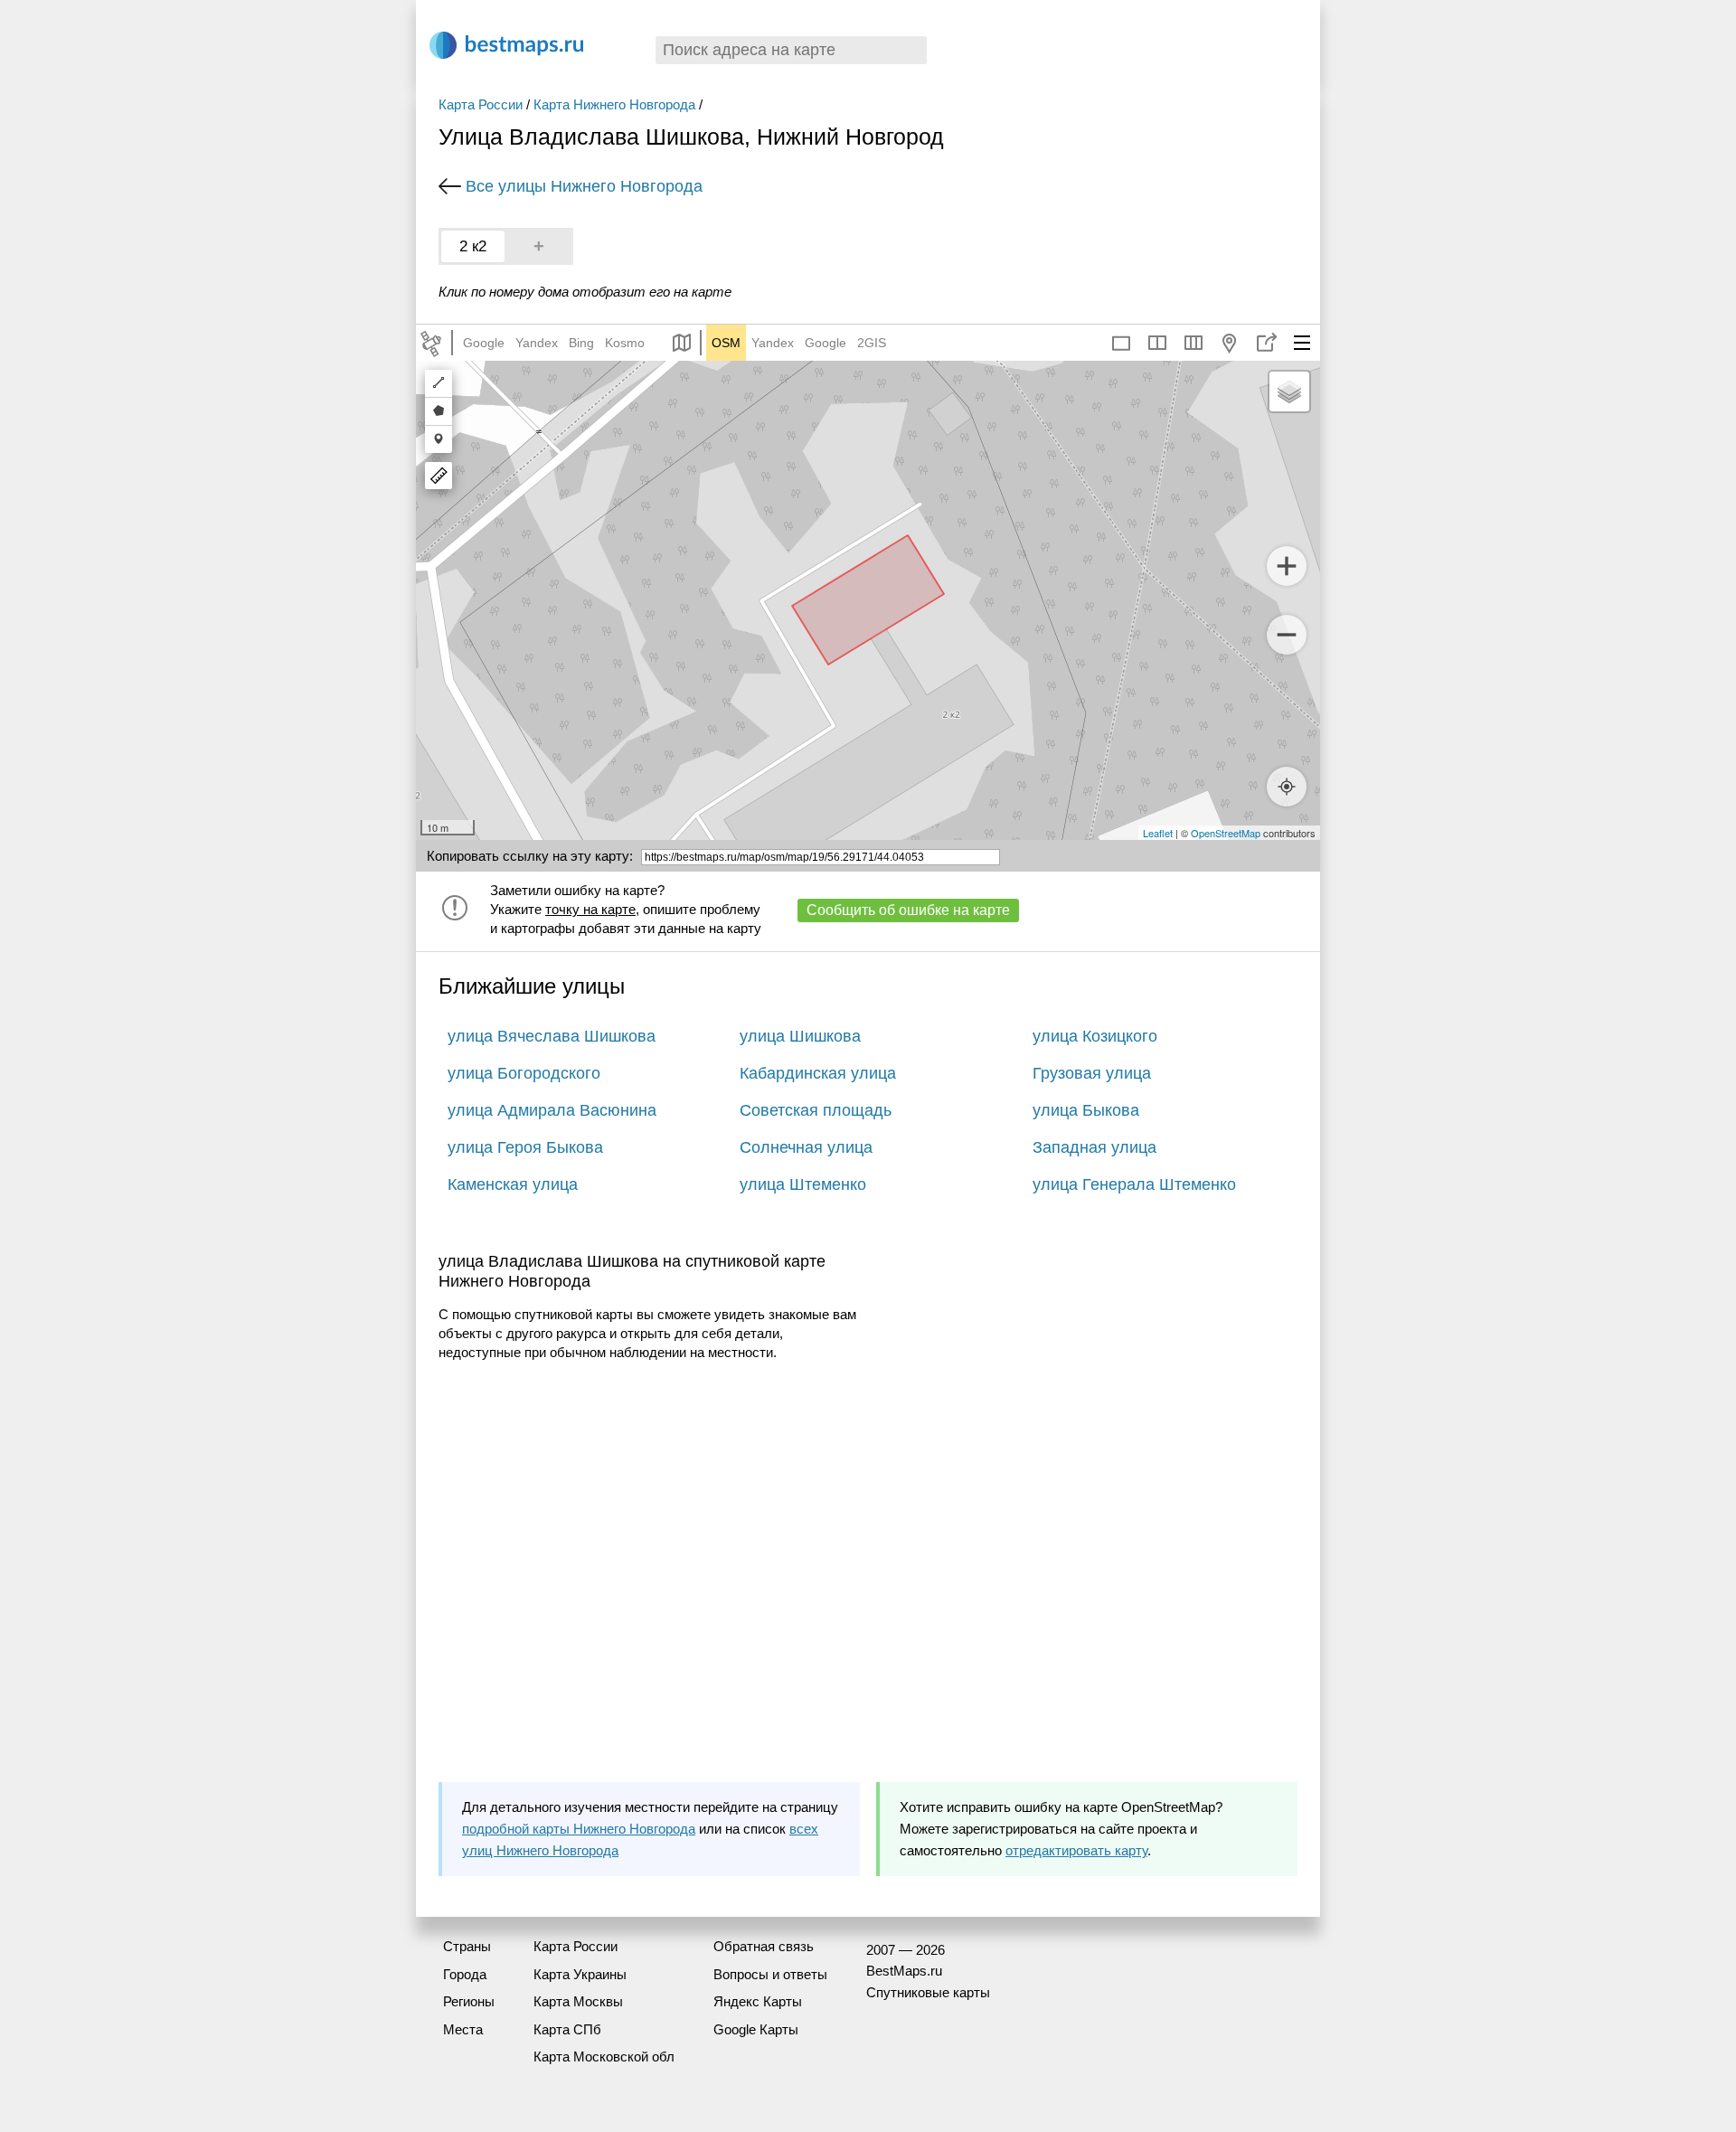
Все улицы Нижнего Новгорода (584, 186)
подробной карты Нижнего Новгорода (579, 1829)
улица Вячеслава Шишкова (552, 1036)
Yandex (537, 343)
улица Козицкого (1095, 1036)
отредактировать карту (1076, 1850)
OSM (726, 343)
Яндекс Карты (758, 2001)
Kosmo (625, 343)
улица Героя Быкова (525, 1147)
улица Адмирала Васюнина (552, 1110)
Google (484, 343)
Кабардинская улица (818, 1073)
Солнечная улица (806, 1147)
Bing (581, 343)
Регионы (469, 2001)
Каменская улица (513, 1184)
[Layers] (1289, 391)
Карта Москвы (578, 2001)
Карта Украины (580, 1974)
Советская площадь (816, 1110)
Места (463, 2029)
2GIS (872, 343)
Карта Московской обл (604, 2057)
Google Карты (756, 2029)
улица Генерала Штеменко (1134, 1184)
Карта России (481, 104)
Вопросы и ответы (770, 1974)
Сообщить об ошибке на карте (908, 910)
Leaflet (1158, 833)
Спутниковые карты (928, 1992)
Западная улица (1094, 1147)
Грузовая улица (1092, 1073)
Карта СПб (567, 2029)
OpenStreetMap (1226, 833)
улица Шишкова (800, 1036)
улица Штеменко (803, 1184)
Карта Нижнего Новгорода (614, 104)
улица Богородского (524, 1073)
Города (465, 1974)
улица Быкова (1086, 1110)
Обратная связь (764, 1946)
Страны (467, 1946)
